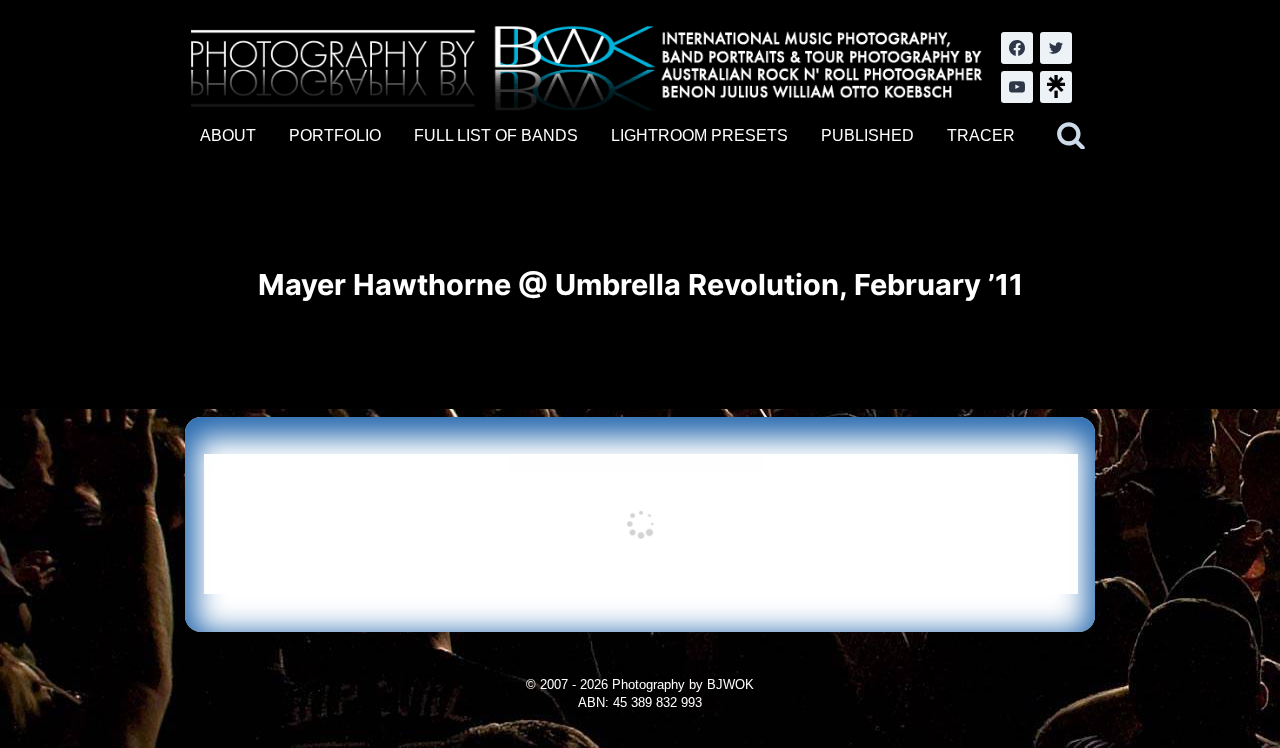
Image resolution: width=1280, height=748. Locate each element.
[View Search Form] (1071, 136)
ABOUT (228, 135)
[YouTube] (1017, 87)
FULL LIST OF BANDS (496, 135)
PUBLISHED (867, 135)
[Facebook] (1017, 48)
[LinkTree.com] (1056, 87)
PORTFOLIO (335, 135)
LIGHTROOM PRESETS (699, 135)
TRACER (981, 135)
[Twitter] (1056, 48)
